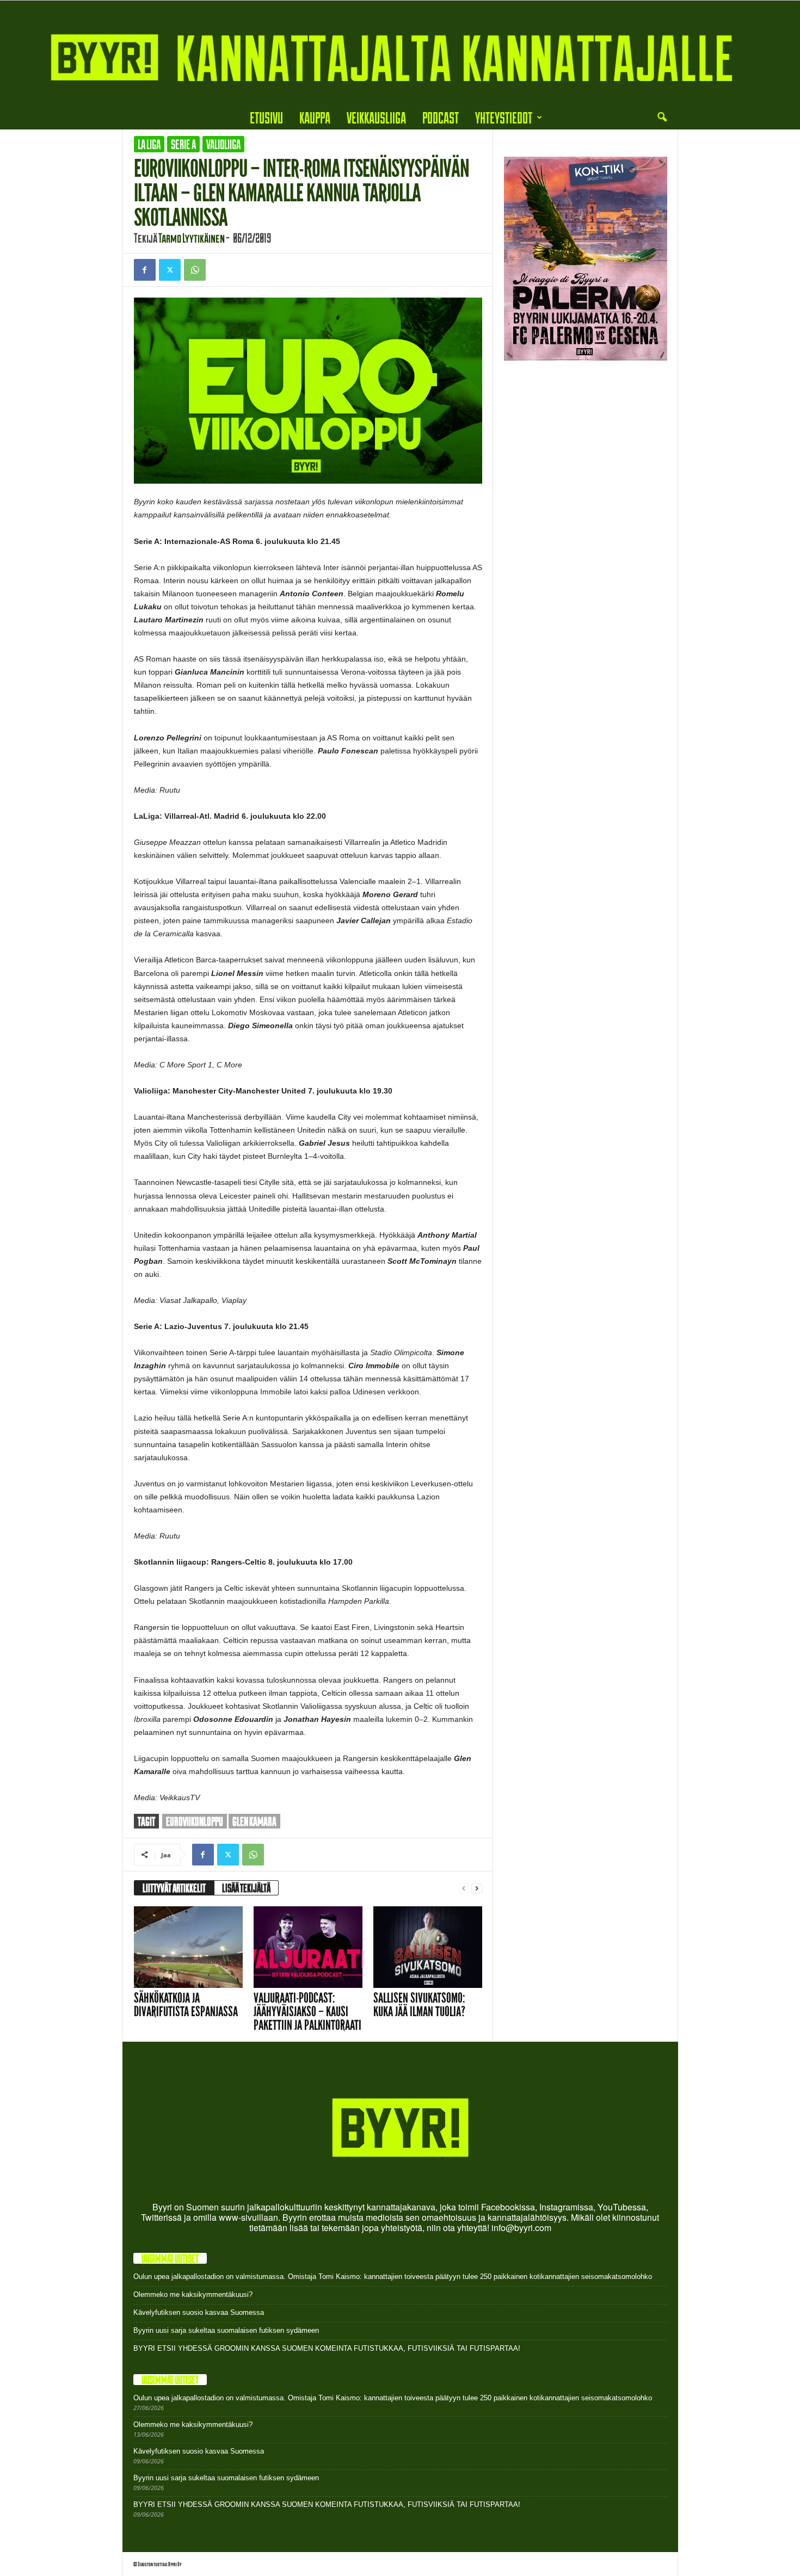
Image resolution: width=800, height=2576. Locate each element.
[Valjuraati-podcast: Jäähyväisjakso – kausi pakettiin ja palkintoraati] (308, 1947)
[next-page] (477, 1888)
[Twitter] (170, 270)
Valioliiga (223, 144)
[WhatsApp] (195, 270)
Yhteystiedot (504, 117)
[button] (662, 118)
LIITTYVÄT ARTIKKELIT (174, 1888)
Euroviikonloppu (195, 1821)
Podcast (441, 117)
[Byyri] (400, 53)
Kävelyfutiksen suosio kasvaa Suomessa (199, 2312)
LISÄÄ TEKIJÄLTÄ (246, 1888)
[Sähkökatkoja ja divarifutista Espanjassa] (188, 1947)
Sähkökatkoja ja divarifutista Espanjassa (186, 2005)
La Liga (149, 144)
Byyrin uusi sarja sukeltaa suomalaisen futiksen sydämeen (226, 2330)
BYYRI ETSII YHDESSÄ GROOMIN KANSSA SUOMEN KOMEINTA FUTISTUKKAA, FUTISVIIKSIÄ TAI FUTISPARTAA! (327, 2348)
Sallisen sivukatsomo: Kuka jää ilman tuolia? (419, 2005)
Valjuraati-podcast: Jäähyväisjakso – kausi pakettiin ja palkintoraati (307, 2012)
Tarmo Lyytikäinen (192, 238)
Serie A (183, 144)
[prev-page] (464, 1888)
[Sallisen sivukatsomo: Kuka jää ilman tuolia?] (428, 1947)
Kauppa (315, 117)
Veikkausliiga (376, 117)
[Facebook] (145, 270)
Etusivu (266, 117)
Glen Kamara (254, 1821)
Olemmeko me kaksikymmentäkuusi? (193, 2294)
